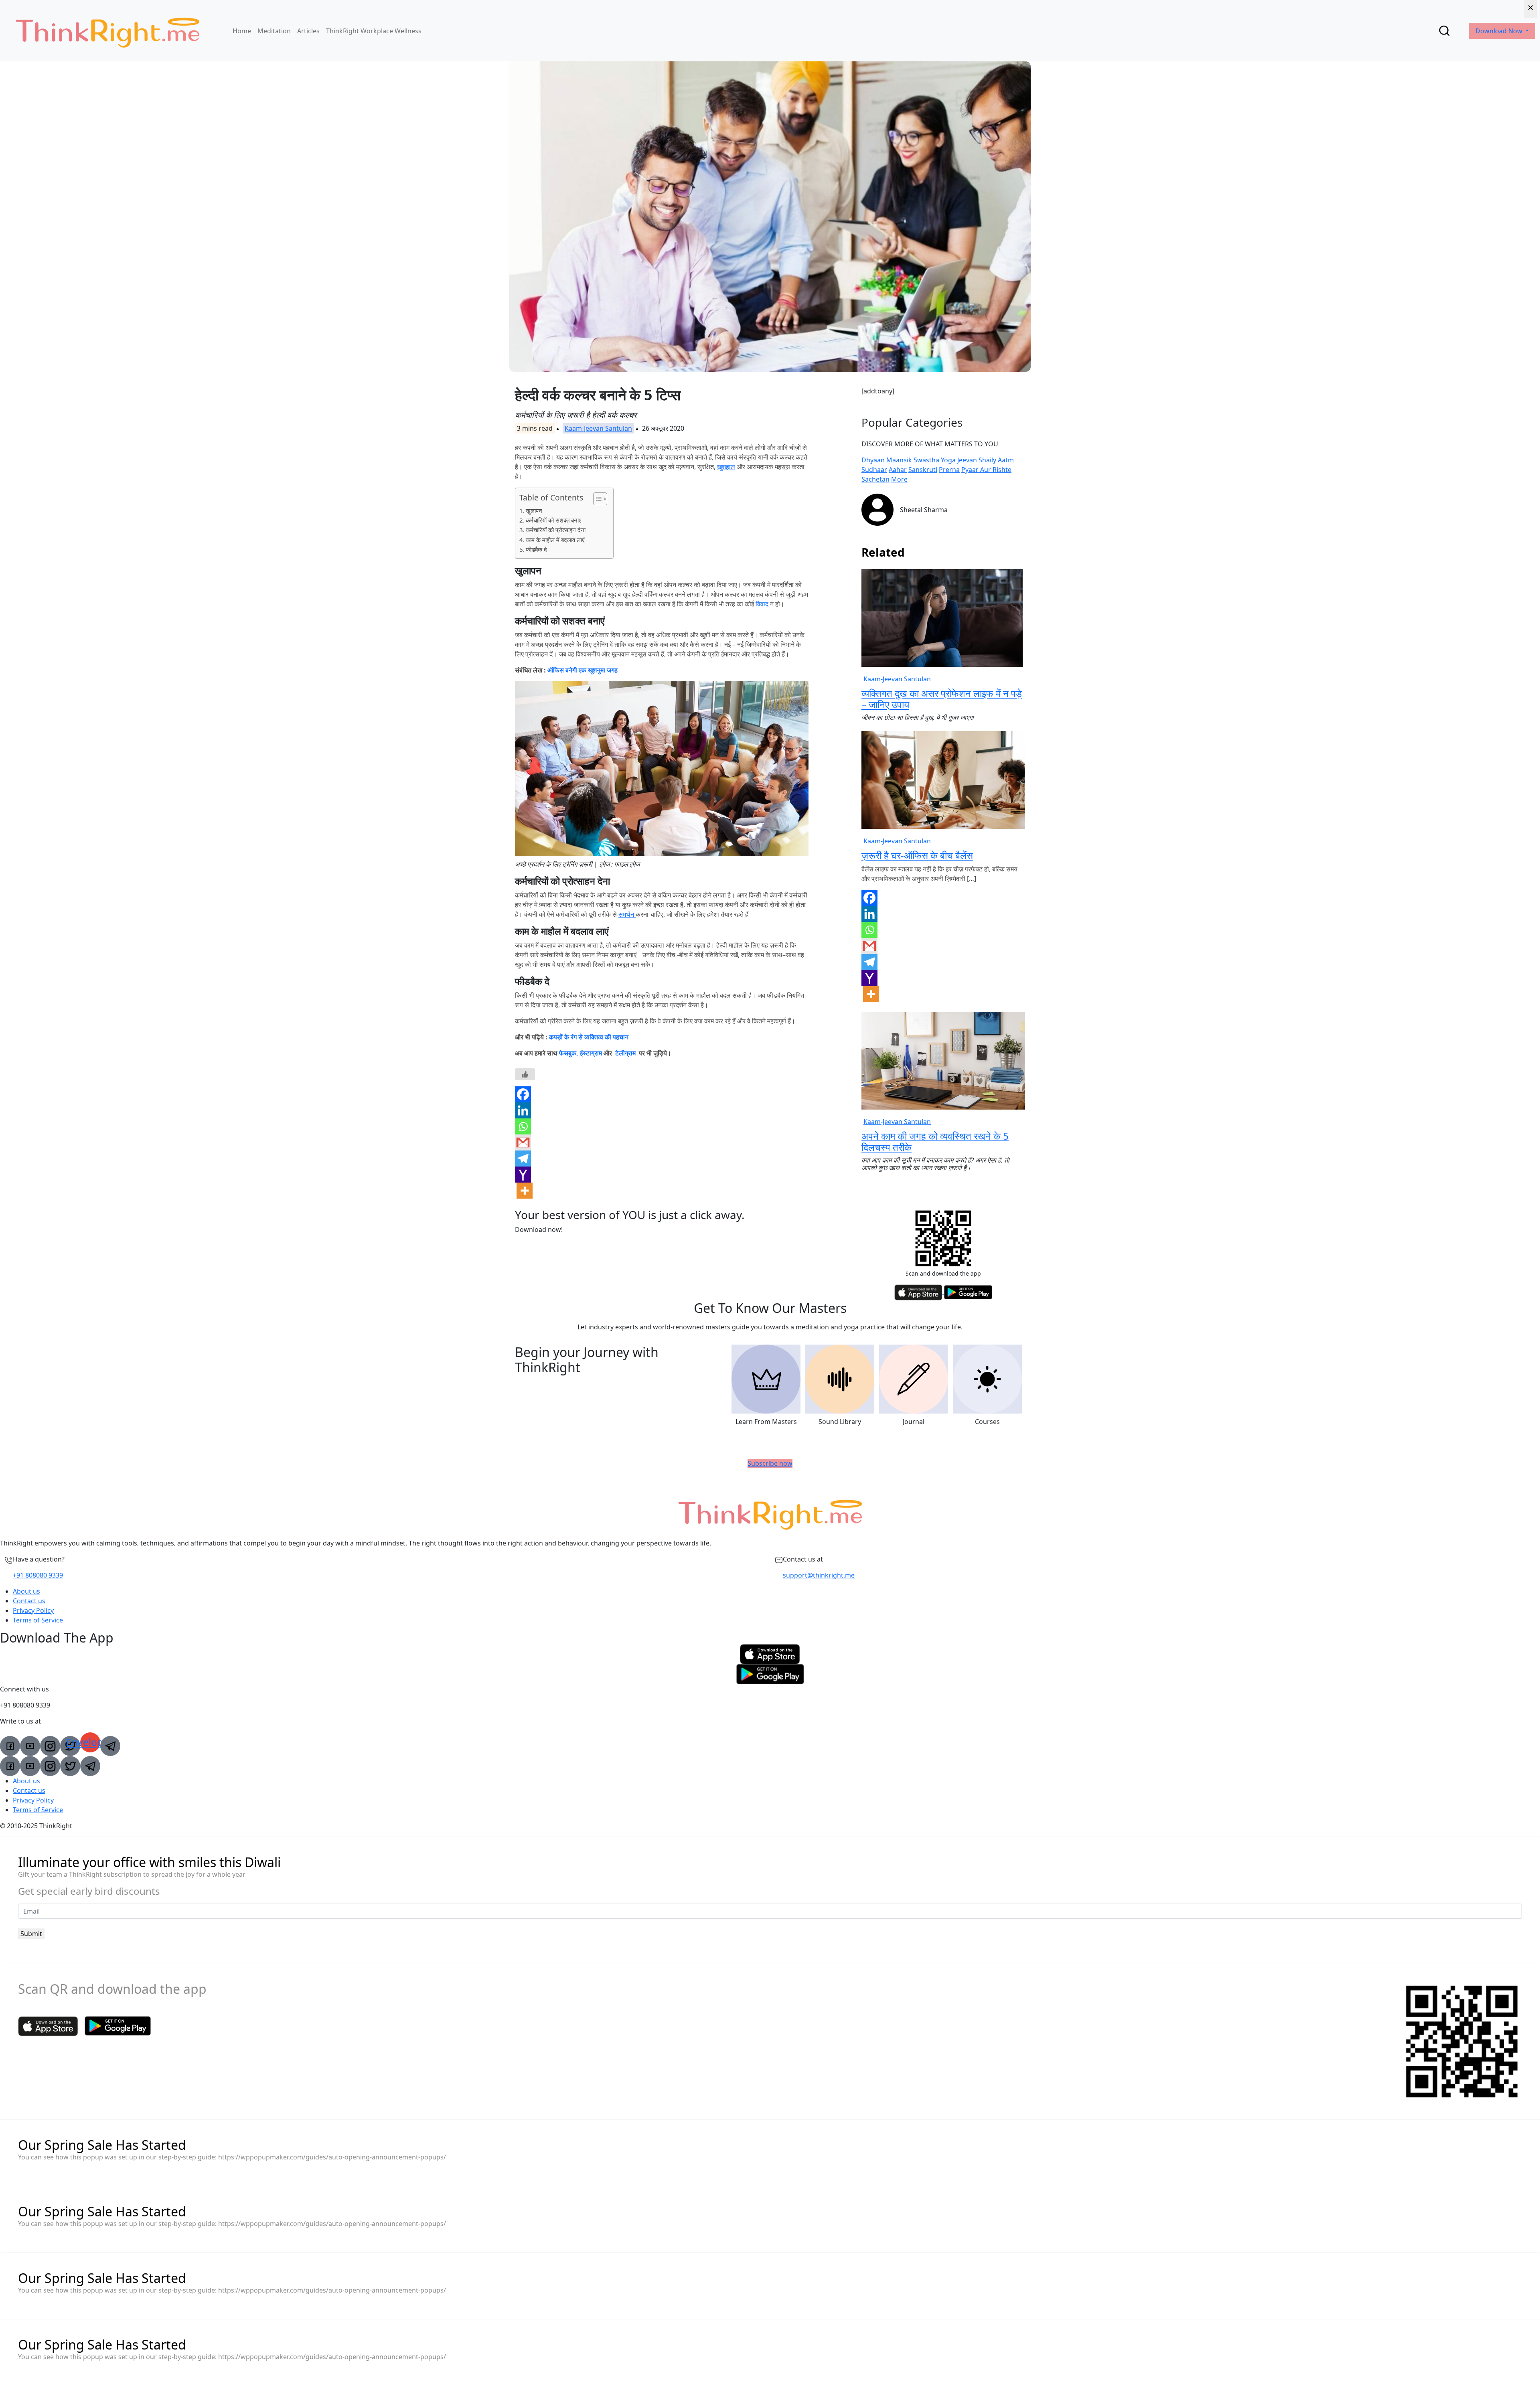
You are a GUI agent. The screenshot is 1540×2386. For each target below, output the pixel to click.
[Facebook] (523, 1094)
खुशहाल (726, 467)
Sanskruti (923, 470)
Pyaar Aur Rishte (986, 470)
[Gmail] (523, 1142)
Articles (308, 31)
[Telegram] (523, 1159)
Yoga (948, 460)
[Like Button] (525, 1074)
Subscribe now (770, 1463)
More (899, 479)
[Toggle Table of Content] (596, 499)
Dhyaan (873, 460)
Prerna (949, 470)
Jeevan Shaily (977, 460)
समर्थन (627, 914)
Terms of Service (38, 1620)
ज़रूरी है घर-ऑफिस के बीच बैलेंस (917, 855)
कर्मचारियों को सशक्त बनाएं (554, 520)
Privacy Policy (33, 1610)
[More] (525, 1191)
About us (26, 1591)
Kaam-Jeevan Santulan (598, 428)
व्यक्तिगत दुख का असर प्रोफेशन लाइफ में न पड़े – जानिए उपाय (942, 699)
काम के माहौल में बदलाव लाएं (555, 540)
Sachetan (875, 479)
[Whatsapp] (523, 1126)
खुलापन (534, 510)
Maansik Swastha (913, 460)
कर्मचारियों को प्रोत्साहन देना (556, 530)
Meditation (274, 31)
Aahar (898, 470)
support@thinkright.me (819, 1575)
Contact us (29, 1601)
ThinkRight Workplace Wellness (374, 31)
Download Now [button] (1500, 31)
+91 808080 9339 (38, 1575)
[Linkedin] (523, 1110)
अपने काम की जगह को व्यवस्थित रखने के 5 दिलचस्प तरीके (935, 1142)
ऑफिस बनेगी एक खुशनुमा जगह (583, 670)
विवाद (762, 604)
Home (242, 31)
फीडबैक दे (536, 549)
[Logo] (107, 31)
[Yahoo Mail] (523, 1175)
